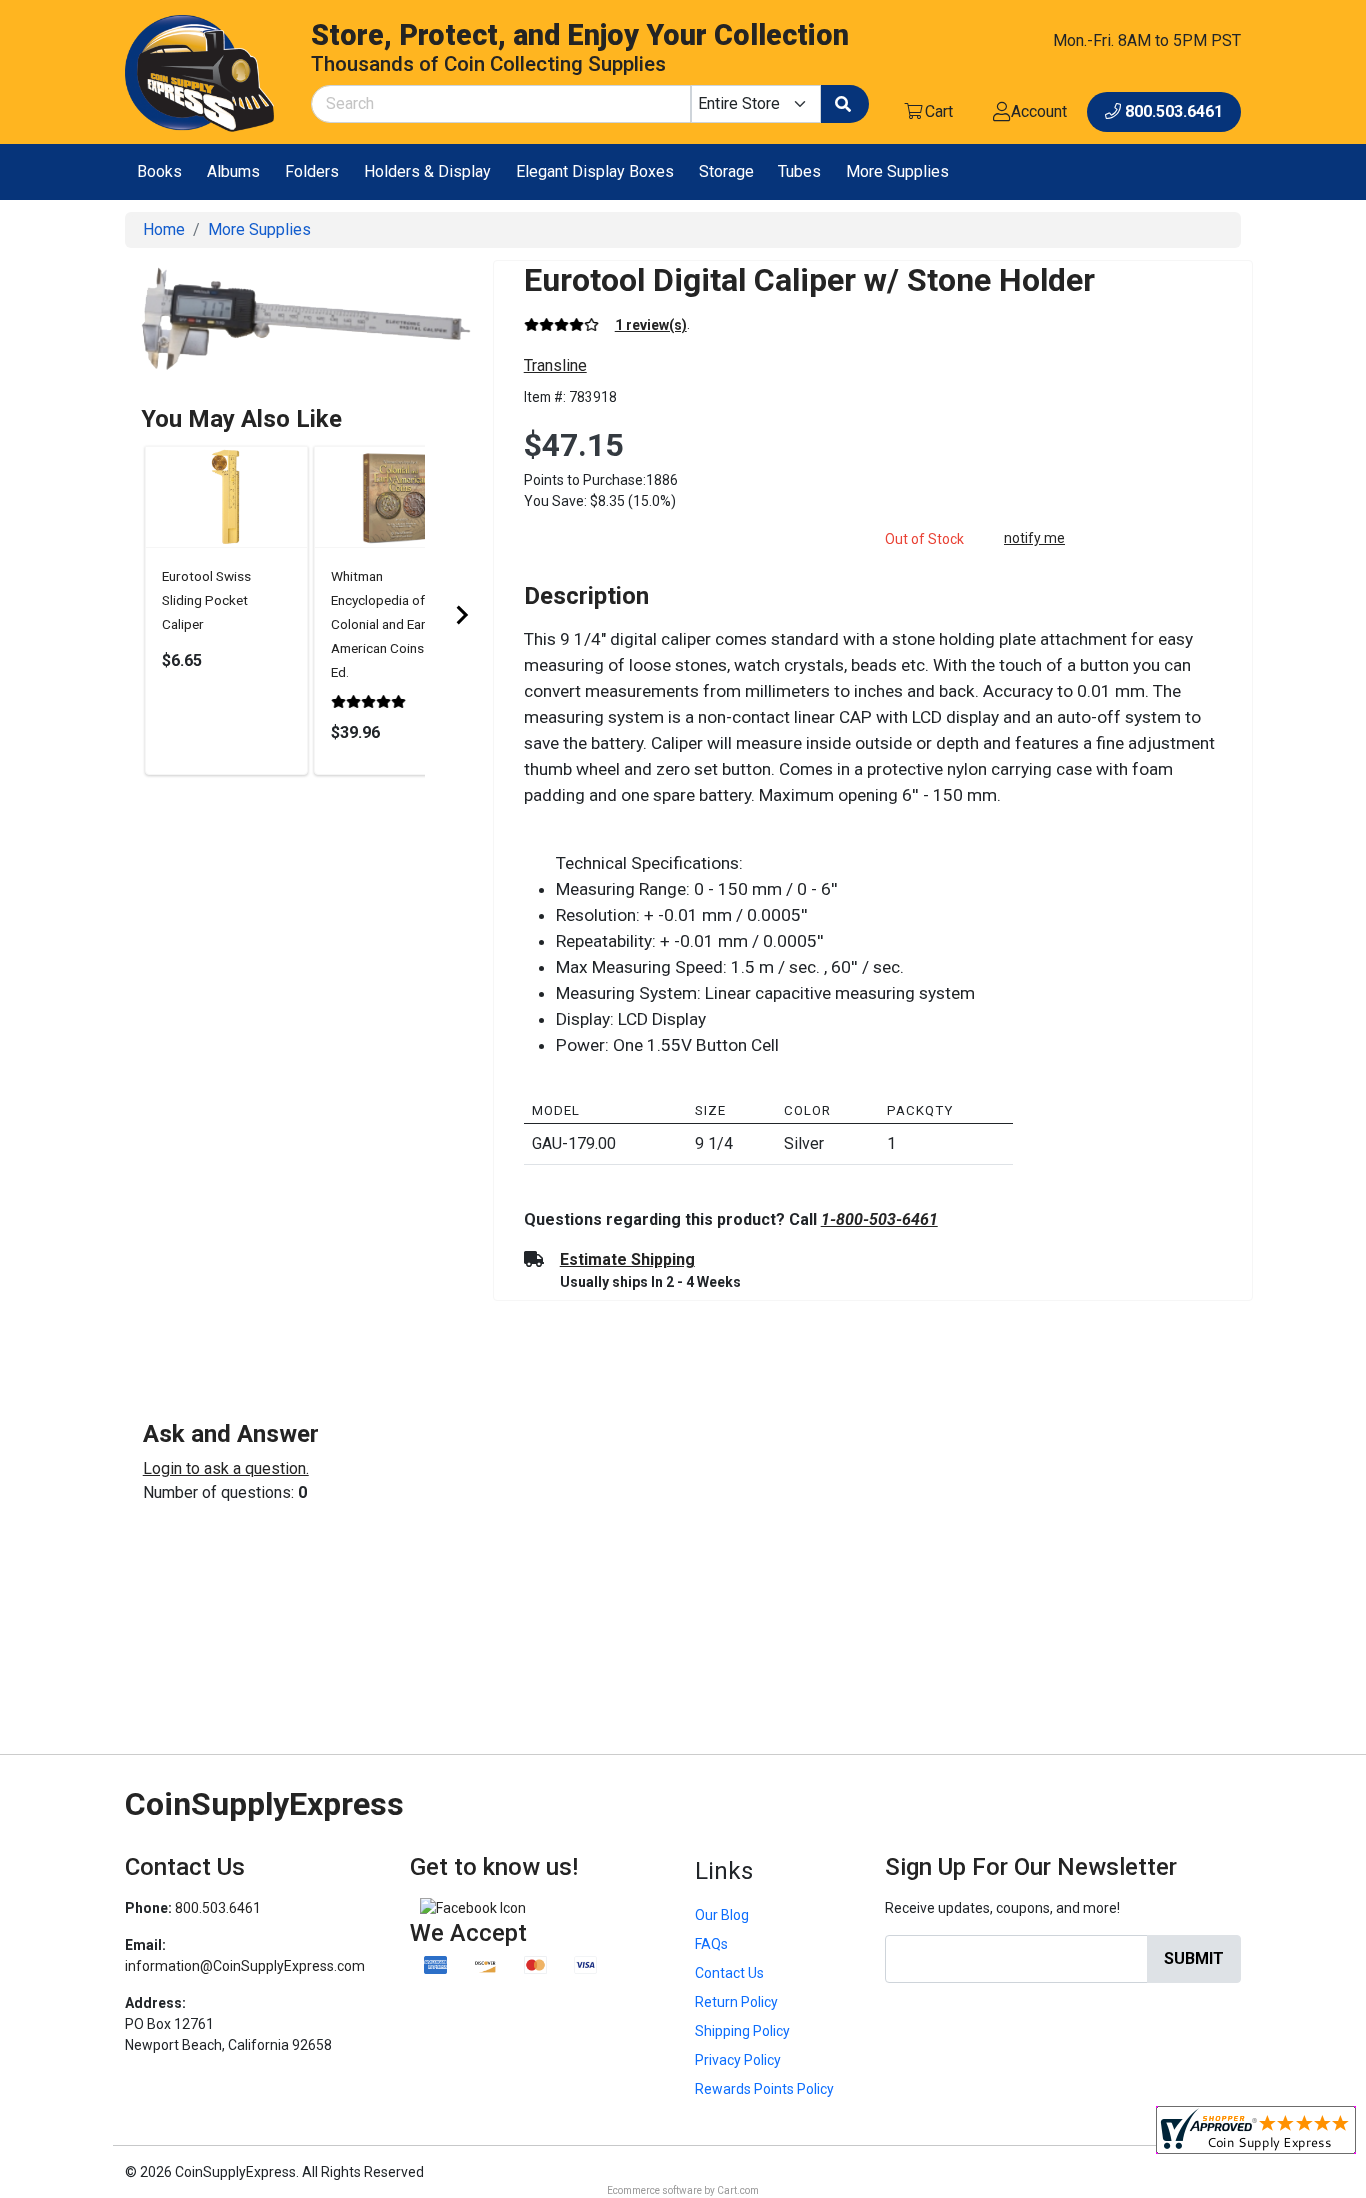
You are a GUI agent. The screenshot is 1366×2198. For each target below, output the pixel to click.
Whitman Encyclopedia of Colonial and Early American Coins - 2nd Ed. (394, 624)
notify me (1034, 538)
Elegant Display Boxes (595, 171)
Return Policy (736, 2002)
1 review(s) (651, 325)
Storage (726, 171)
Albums (233, 171)
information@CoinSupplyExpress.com (245, 1966)
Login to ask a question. (226, 1468)
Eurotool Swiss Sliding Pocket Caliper (206, 600)
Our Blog (722, 1915)
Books (159, 171)
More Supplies (897, 171)
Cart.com (738, 2190)
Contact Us (729, 1973)
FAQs (711, 1944)
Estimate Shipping (627, 1259)
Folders (312, 171)
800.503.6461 (218, 1908)
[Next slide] (461, 615)
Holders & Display (427, 171)
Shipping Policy (742, 2031)
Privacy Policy (738, 2060)
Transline (555, 365)
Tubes (799, 171)
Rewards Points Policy (764, 2089)
